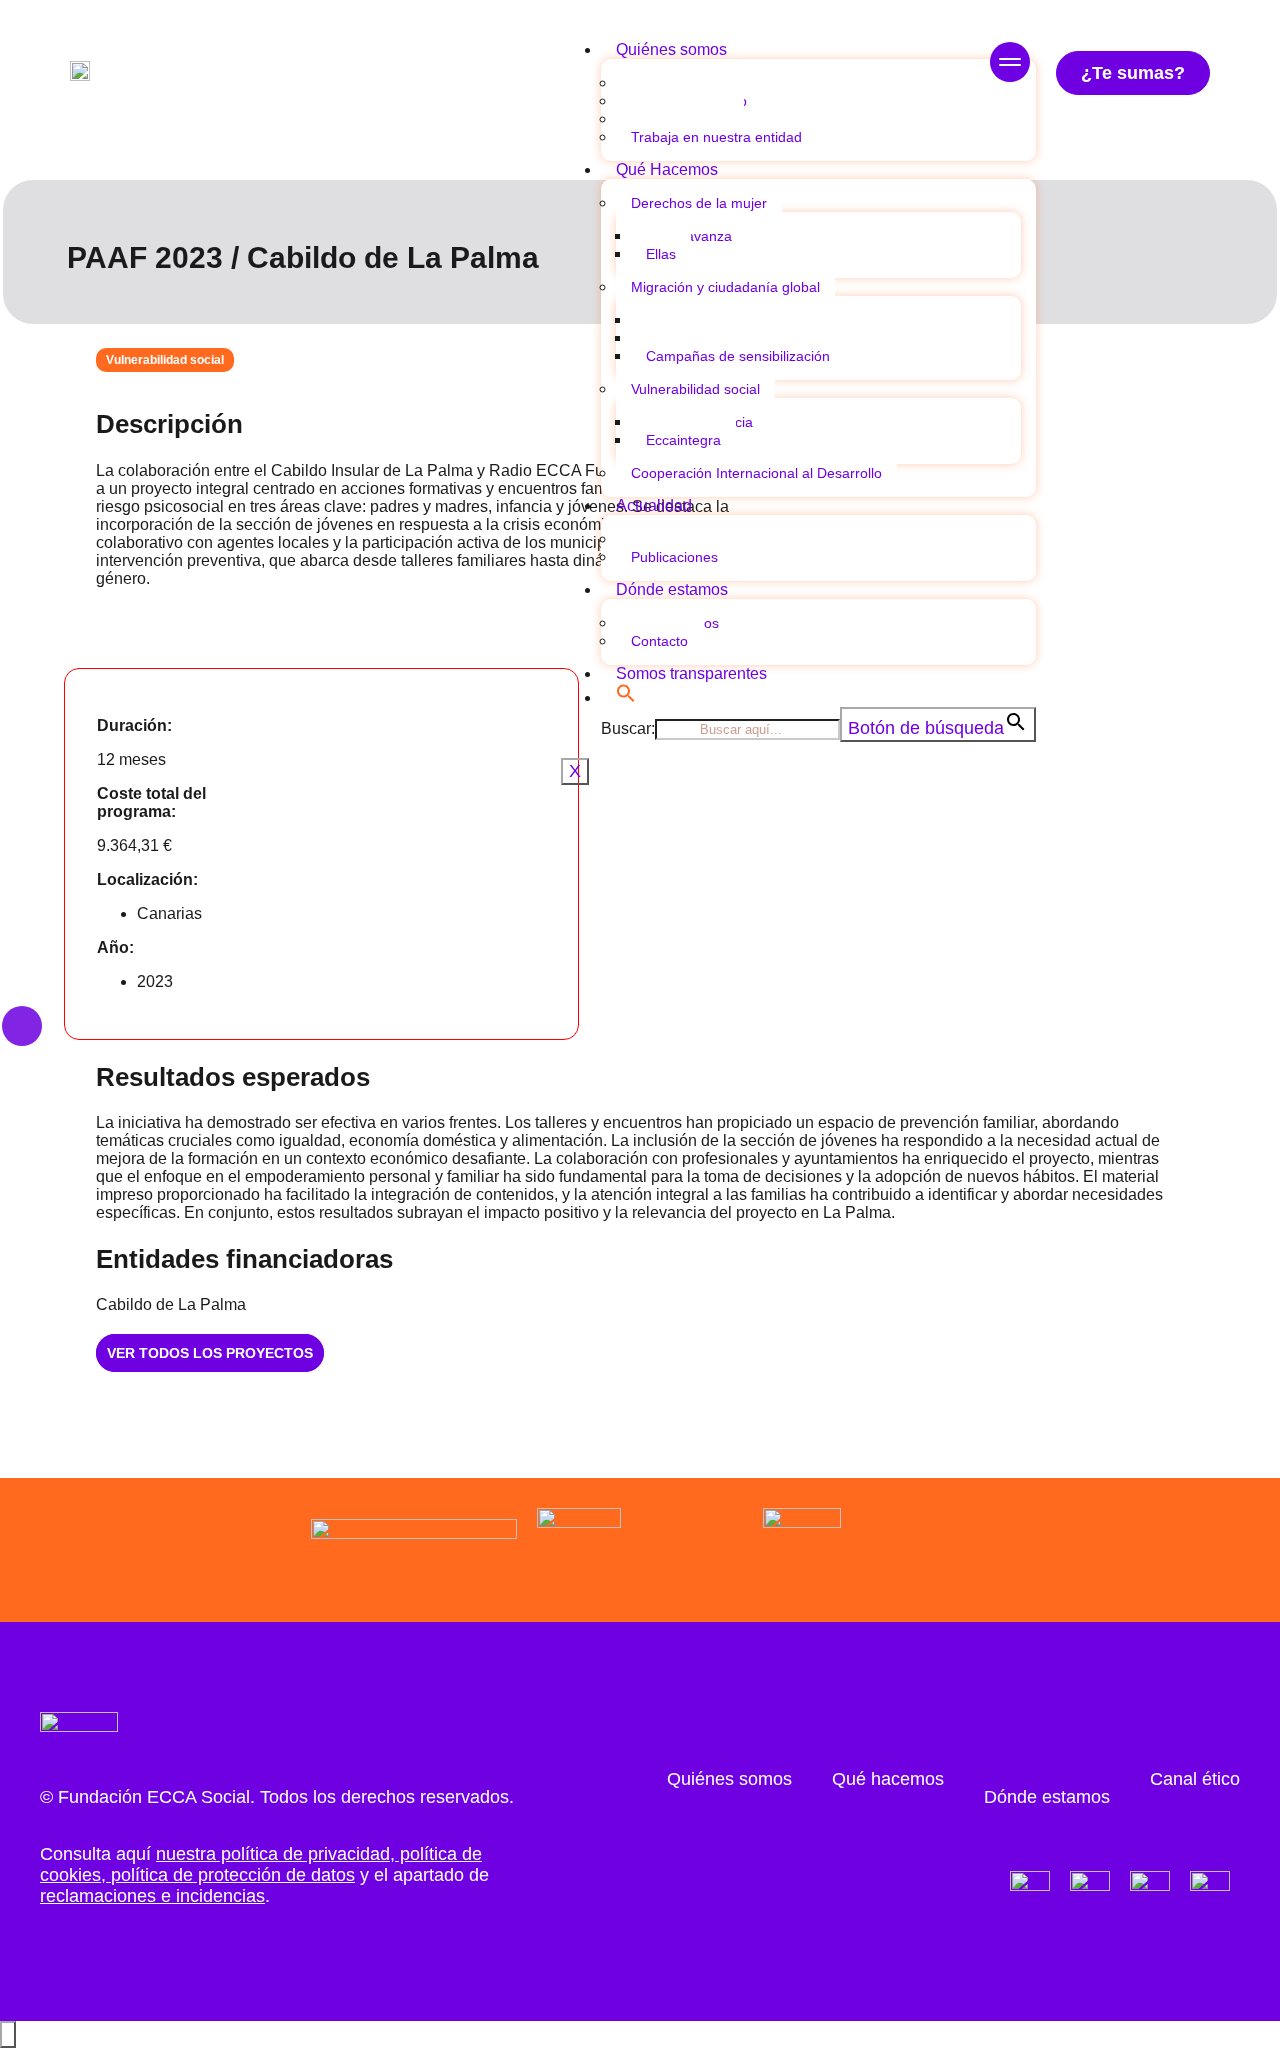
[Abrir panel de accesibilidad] (8, 2034)
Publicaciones (674, 557)
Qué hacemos (888, 1779)
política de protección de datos (233, 1875)
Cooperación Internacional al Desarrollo (756, 473)
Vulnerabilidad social (695, 389)
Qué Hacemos (667, 169)
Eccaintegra (683, 440)
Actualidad (654, 505)
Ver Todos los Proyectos (210, 1353)
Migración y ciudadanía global (725, 287)
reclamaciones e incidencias (152, 1896)
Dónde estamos (672, 589)
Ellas (661, 254)
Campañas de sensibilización (738, 356)
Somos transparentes (691, 673)
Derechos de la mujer (699, 203)
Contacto (659, 641)
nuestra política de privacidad (273, 1854)
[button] (626, 697)
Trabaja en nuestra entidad (716, 137)
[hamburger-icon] (1010, 64)
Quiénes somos (671, 49)
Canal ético (1195, 1779)
